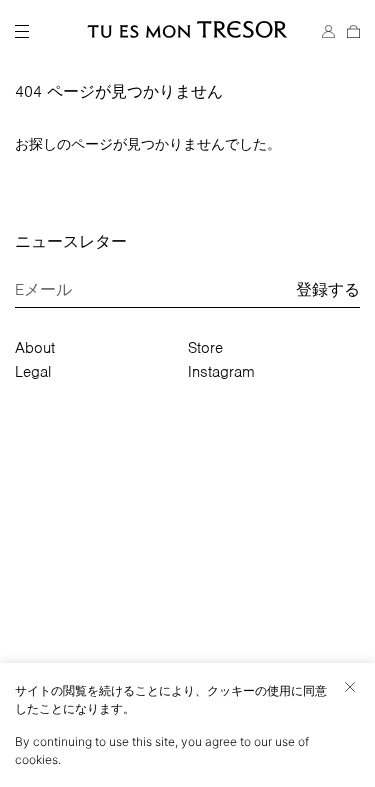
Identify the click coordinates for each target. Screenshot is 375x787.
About (35, 348)
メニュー (22, 32)
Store (205, 348)
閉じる (350, 687)
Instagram (221, 372)
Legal (33, 372)
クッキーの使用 (249, 690)
